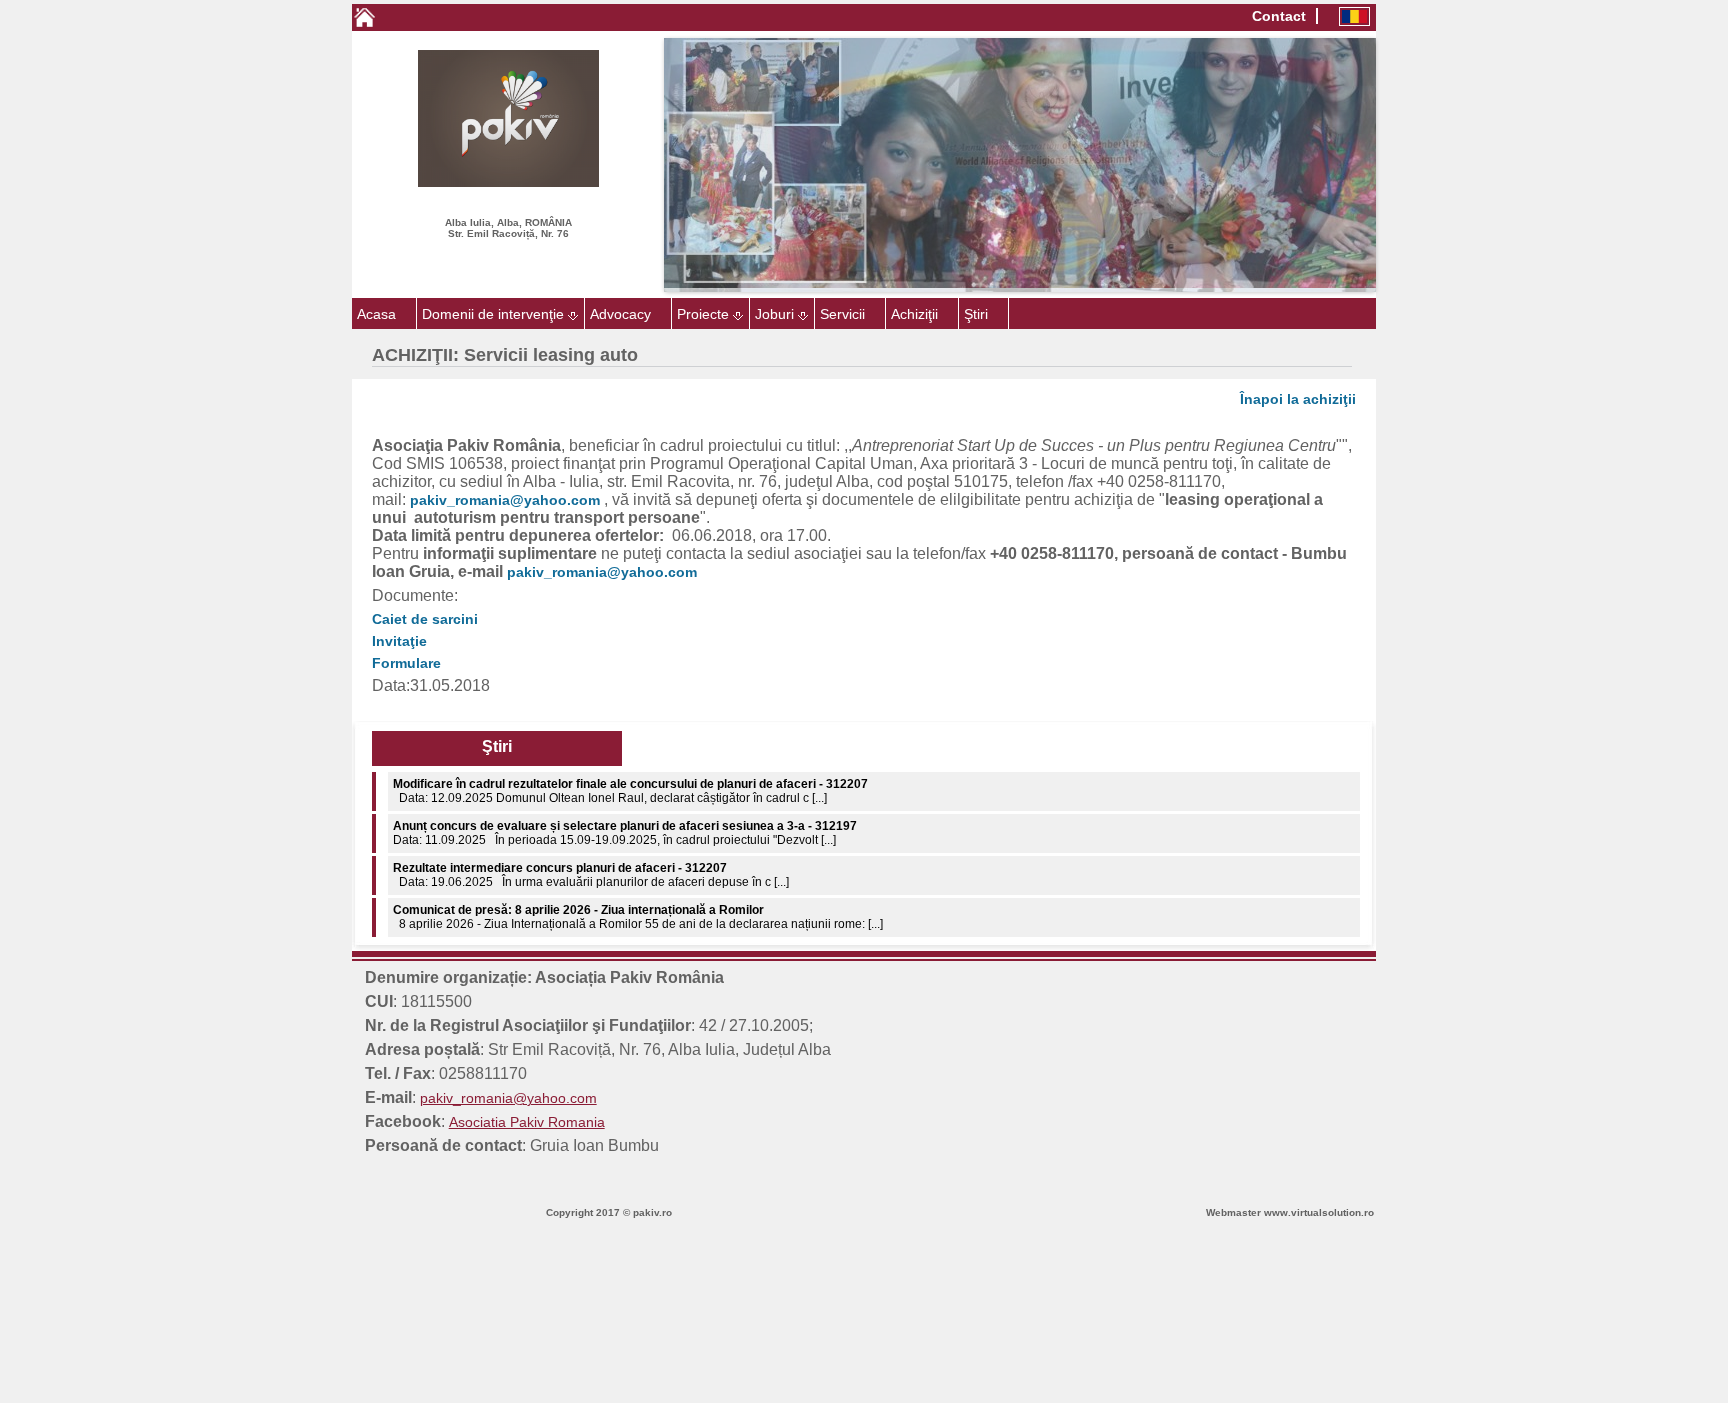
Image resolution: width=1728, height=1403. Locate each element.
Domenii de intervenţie (493, 314)
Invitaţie (399, 641)
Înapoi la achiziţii (1298, 399)
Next (1406, 165)
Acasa (376, 314)
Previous (634, 165)
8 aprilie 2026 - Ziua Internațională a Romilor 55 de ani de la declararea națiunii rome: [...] (638, 875)
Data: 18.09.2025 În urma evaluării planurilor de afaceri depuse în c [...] (591, 917)
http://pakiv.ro (42, 1258)
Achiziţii (914, 314)
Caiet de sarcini (425, 619)
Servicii (842, 314)
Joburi (774, 314)
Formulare (406, 663)
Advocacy (620, 314)
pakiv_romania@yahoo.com (505, 500)
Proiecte (703, 314)
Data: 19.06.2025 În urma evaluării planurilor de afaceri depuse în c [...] (591, 833)
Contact (1279, 16)
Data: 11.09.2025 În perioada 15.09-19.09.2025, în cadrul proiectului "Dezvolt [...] (625, 791)
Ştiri (976, 314)
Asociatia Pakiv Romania (527, 1122)
